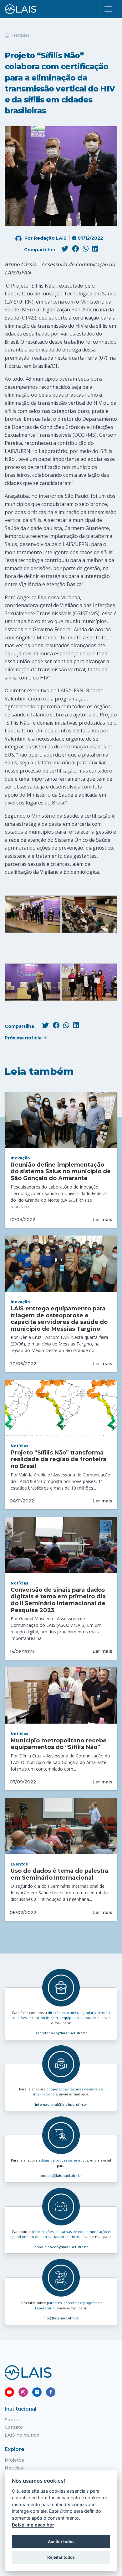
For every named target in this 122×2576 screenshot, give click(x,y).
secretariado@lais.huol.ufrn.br (61, 2033)
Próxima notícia (24, 1038)
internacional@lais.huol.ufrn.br (61, 2105)
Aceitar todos (61, 2542)
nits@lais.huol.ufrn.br (61, 2318)
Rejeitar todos (61, 2557)
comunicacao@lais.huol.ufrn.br (61, 2247)
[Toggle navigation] (108, 9)
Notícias (22, 35)
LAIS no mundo (22, 2435)
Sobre (11, 2420)
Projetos (14, 2460)
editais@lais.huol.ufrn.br (61, 2176)
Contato (14, 2427)
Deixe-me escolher (33, 2525)
